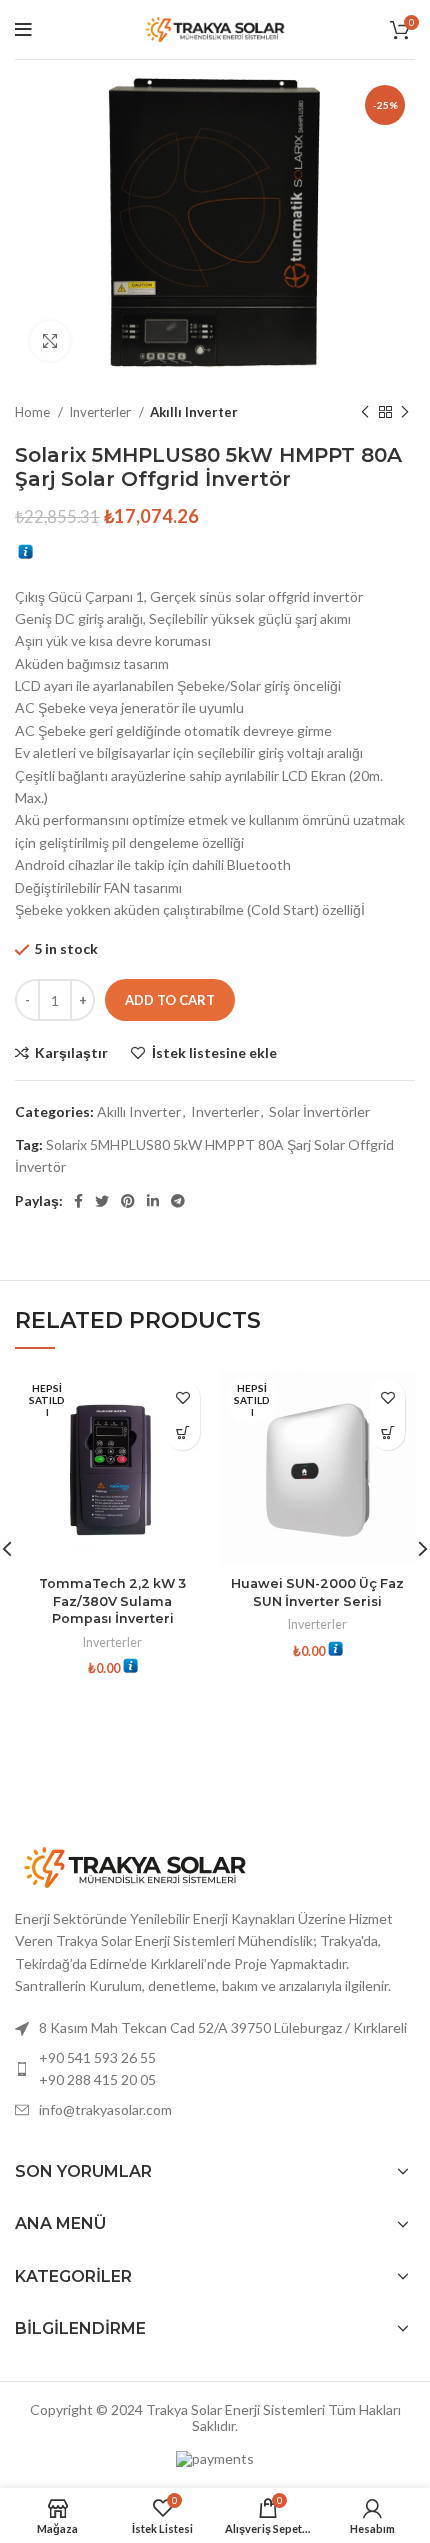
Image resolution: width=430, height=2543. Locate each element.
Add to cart (170, 1000)
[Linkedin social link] (153, 1201)
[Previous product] (365, 413)
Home (34, 412)
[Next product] (405, 413)
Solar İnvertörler (319, 1111)
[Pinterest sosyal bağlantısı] (128, 1201)
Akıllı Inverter (194, 412)
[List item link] (215, 2069)
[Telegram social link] (178, 1201)
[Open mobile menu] (23, 30)
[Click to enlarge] (50, 341)
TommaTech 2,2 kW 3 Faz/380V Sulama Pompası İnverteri (112, 1601)
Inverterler (101, 412)
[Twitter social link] (102, 1201)
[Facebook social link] (78, 1201)
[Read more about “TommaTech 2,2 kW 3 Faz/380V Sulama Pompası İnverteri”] (182, 1432)
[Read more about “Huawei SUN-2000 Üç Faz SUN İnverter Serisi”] (387, 1432)
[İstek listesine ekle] (182, 1397)
